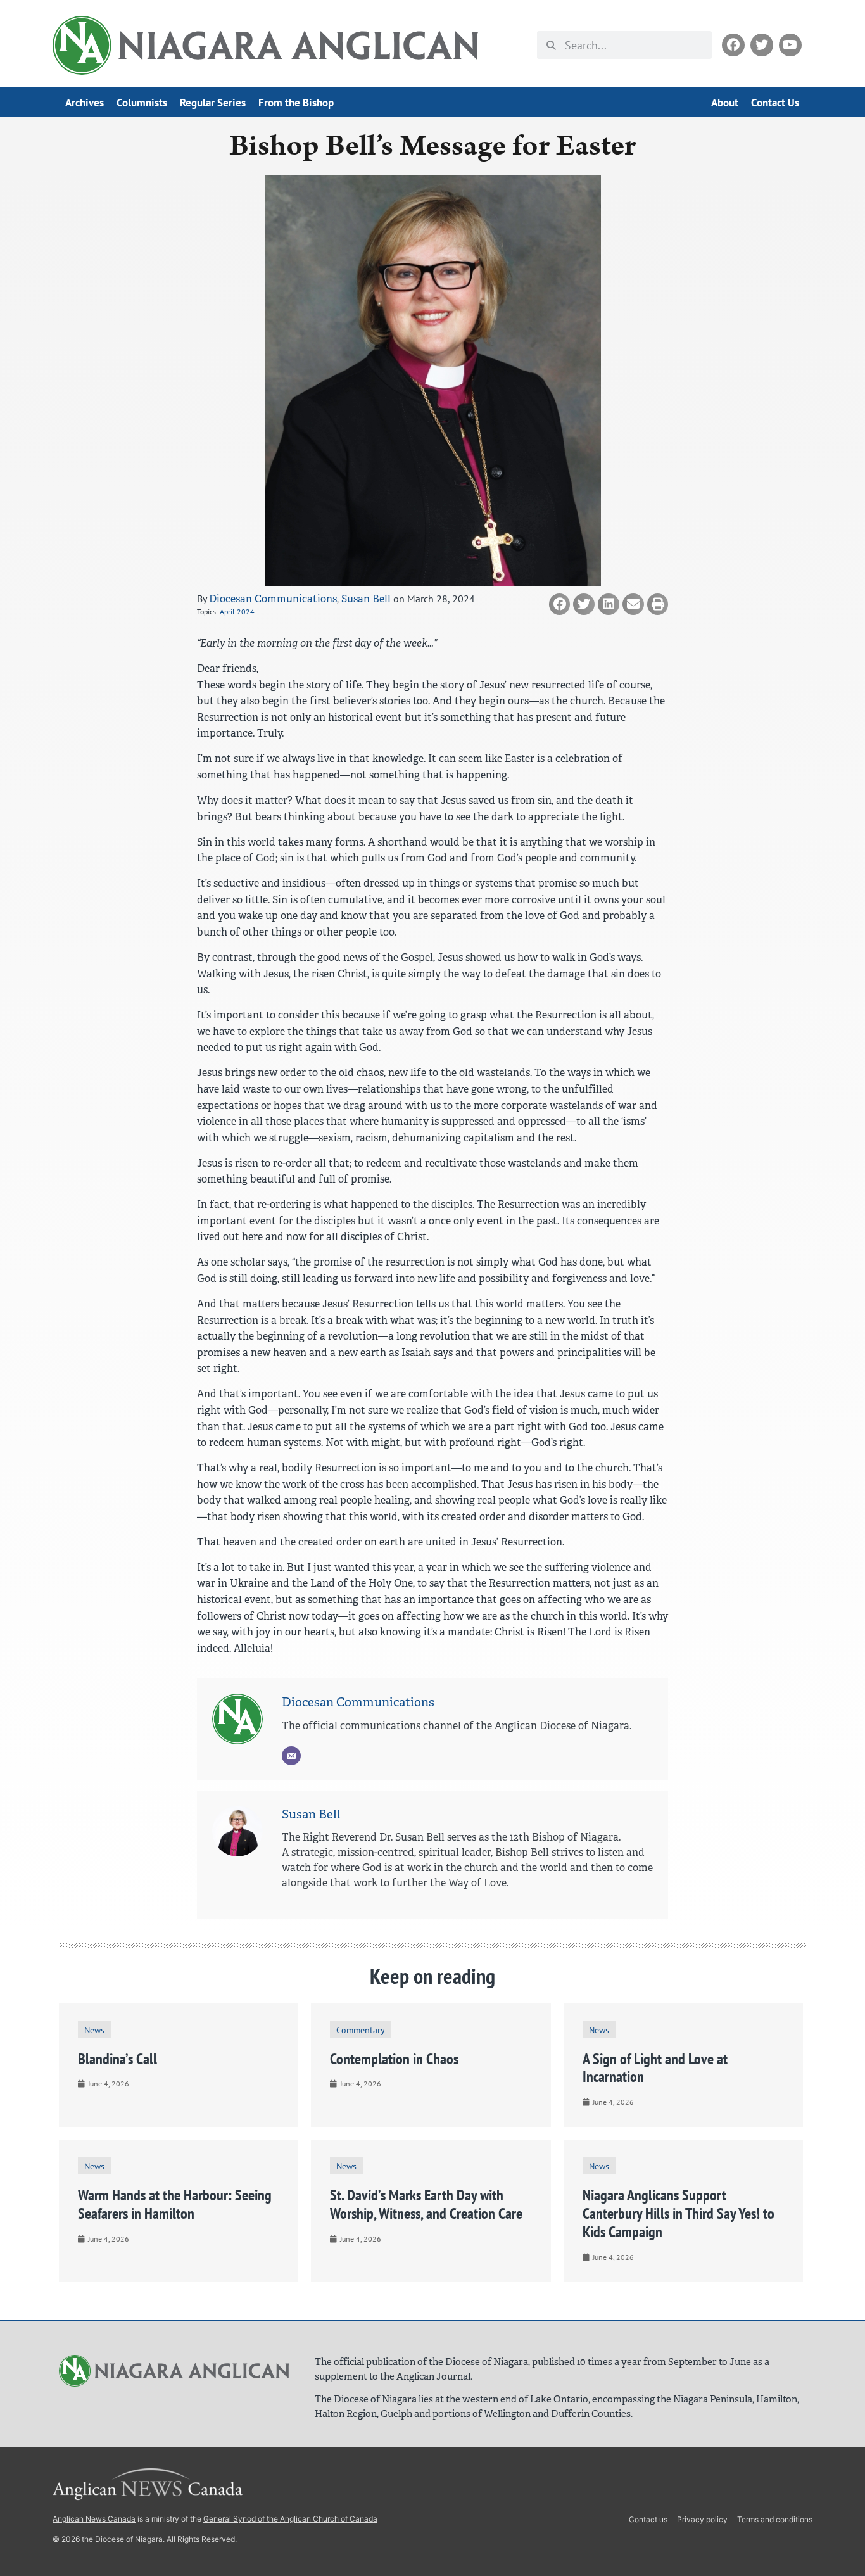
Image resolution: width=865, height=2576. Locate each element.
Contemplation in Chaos (394, 2059)
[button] (560, 604)
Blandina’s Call (117, 2059)
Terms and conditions (775, 2519)
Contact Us (775, 103)
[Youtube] (790, 45)
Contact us (648, 2519)
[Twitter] (762, 45)
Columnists (142, 103)
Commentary (361, 2030)
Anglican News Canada (94, 2519)
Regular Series (213, 103)
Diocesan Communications (273, 599)
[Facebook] (733, 45)
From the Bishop (296, 103)
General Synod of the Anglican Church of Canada (290, 2519)
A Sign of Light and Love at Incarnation (655, 2068)
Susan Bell (366, 599)
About (725, 103)
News (94, 2030)
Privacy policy (702, 2519)
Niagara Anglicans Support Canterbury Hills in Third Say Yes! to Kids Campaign (679, 2213)
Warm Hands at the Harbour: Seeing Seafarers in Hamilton (175, 2204)
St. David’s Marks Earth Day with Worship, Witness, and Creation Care (426, 2204)
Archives (85, 103)
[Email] (291, 1756)
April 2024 (237, 612)
